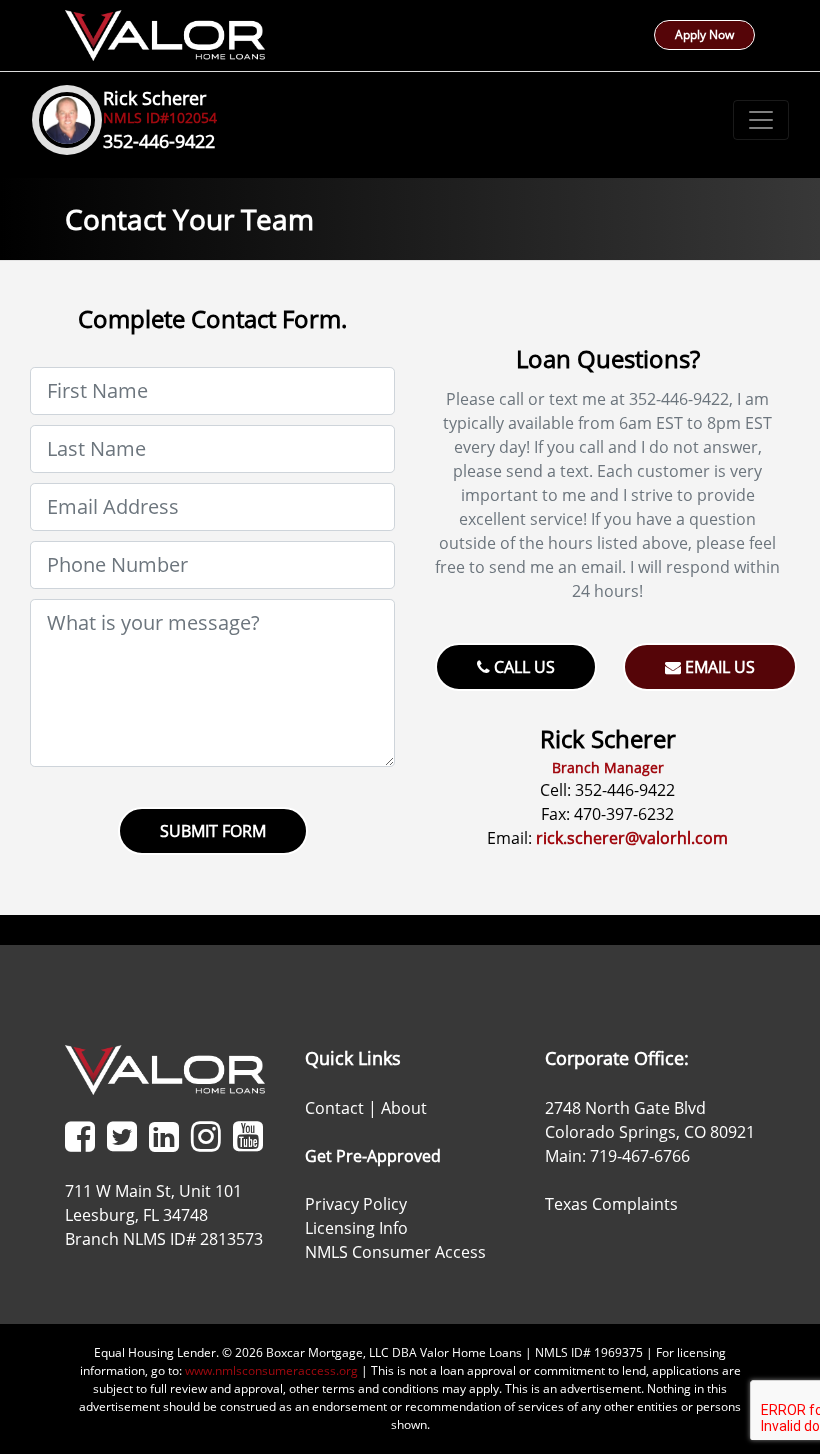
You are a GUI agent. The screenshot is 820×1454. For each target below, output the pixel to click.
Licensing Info (356, 1228)
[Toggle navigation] (761, 120)
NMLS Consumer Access (395, 1252)
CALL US (522, 667)
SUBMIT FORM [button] (213, 831)
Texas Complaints (611, 1204)
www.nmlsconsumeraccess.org (271, 1370)
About (404, 1108)
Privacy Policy (356, 1204)
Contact (334, 1108)
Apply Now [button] (704, 34)
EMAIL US (718, 667)
